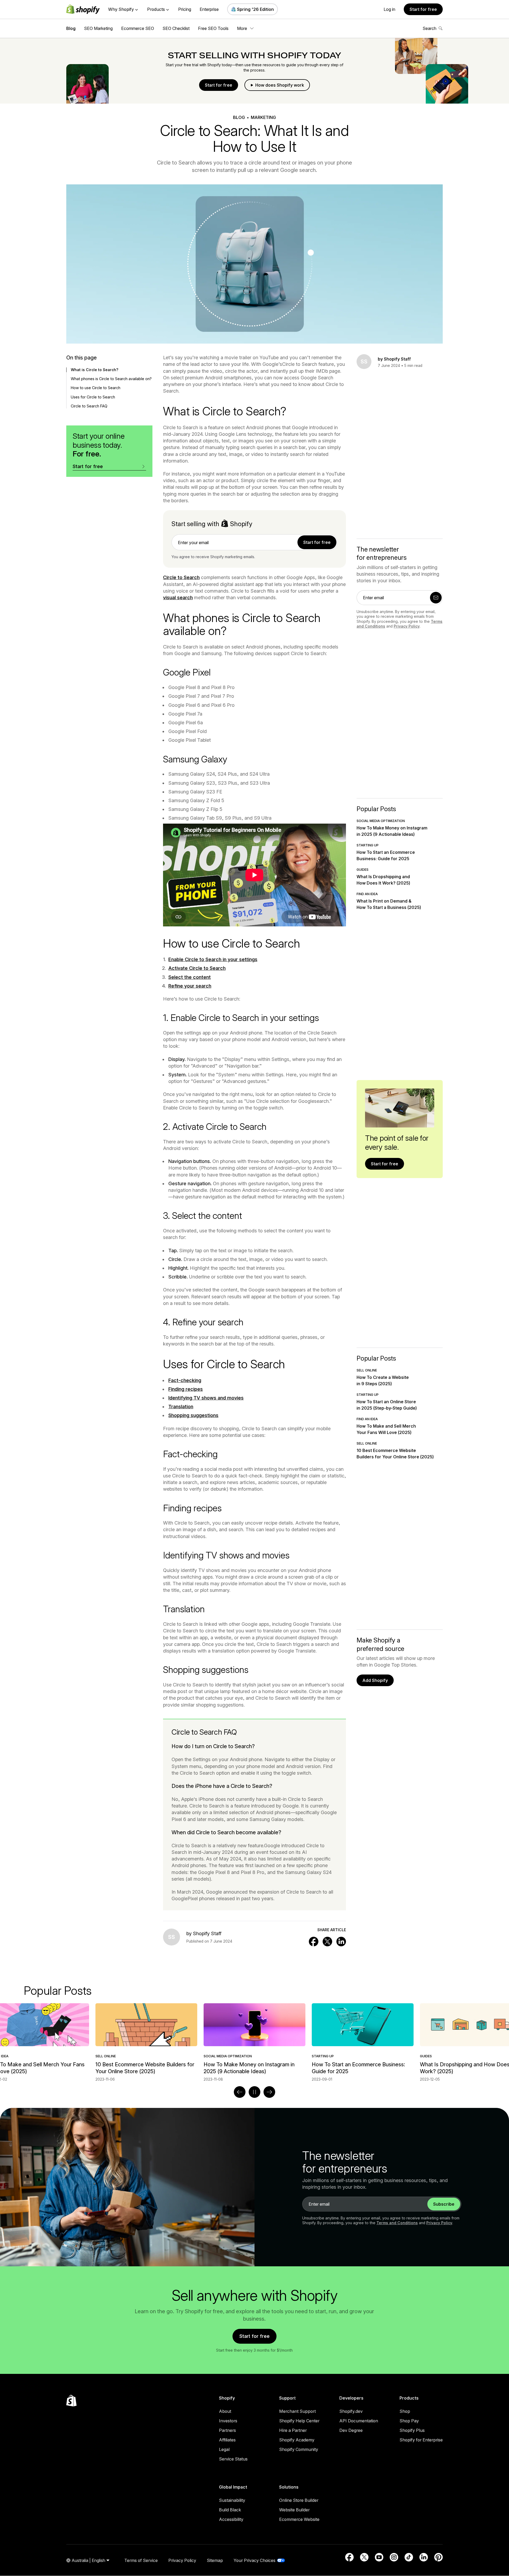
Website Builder (294, 2510)
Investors (228, 2421)
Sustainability (232, 2500)
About (225, 2411)
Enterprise (209, 9)
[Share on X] (327, 1942)
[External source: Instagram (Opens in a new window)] (394, 2557)
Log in (389, 9)
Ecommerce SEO (138, 28)
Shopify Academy (297, 2440)
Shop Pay (409, 2421)
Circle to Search (181, 577)
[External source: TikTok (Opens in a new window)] (409, 2557)
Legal (224, 2449)
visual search (178, 598)
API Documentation (359, 2421)
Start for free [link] (317, 542)
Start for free (423, 9)
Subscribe (444, 2204)
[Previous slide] (240, 2092)
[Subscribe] (436, 598)
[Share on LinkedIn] (341, 1942)
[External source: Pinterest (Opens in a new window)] (438, 2557)
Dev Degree (351, 2430)
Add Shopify (375, 1680)
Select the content (190, 977)
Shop (405, 2411)
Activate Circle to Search (197, 968)
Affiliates (227, 2440)
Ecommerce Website (299, 2519)
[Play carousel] (254, 2092)
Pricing (185, 9)
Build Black (230, 2510)
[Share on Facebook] (314, 1942)
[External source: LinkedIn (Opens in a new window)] (424, 2557)
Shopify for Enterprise (421, 2440)
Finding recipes (186, 1389)
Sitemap (215, 2560)
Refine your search (190, 986)
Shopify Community (299, 2449)
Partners (227, 2430)
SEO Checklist (176, 28)
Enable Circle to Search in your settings (213, 959)
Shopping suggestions (193, 1415)
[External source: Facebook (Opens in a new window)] (349, 2557)
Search (429, 28)
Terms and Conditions (397, 2223)
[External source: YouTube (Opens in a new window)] (379, 2557)
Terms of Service (141, 2560)
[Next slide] (269, 2092)
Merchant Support (297, 2411)
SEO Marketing (98, 28)
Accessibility (231, 2519)
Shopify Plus (412, 2430)
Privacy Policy (407, 626)
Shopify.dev (351, 2411)
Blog (71, 28)
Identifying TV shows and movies (206, 1398)
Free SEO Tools (213, 28)
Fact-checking (185, 1380)
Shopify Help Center (299, 2421)
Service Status (233, 2459)
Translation (181, 1407)
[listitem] (254, 2043)
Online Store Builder (299, 2500)
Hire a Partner (293, 2430)
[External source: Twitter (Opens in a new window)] (364, 2557)
